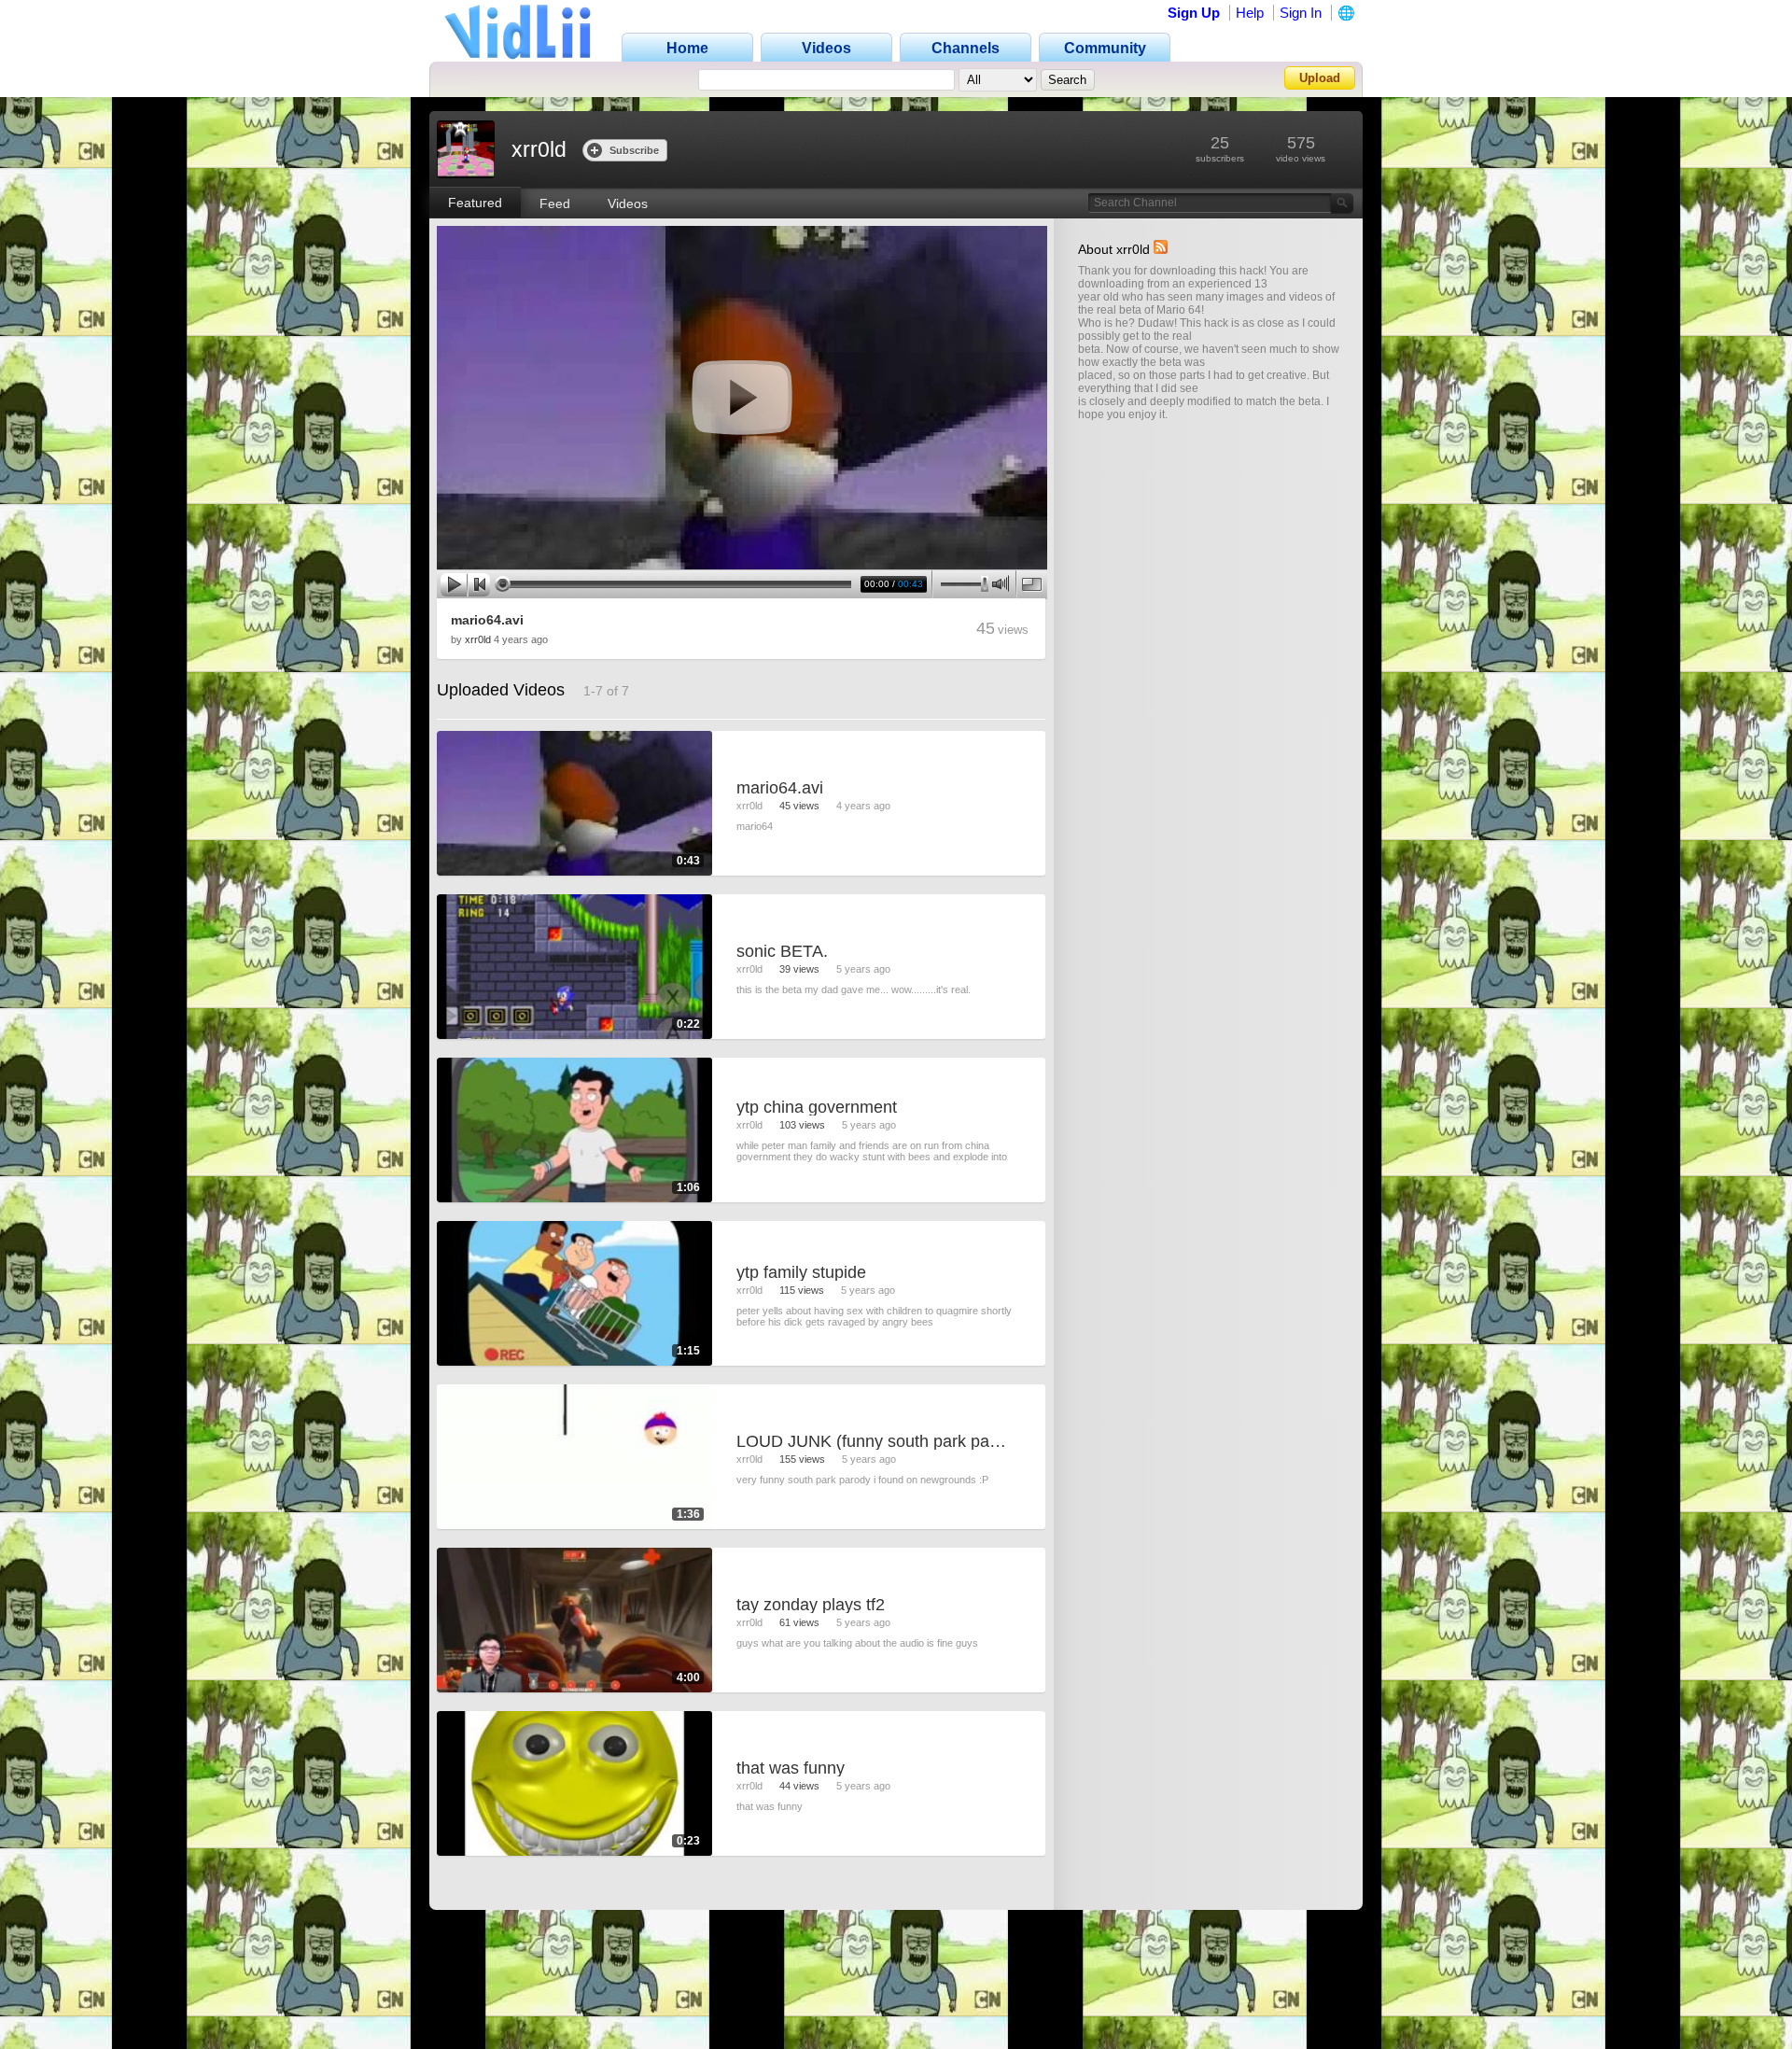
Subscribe (634, 150)
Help (1250, 13)
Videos (628, 203)
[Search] (1342, 203)
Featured (475, 203)
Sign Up (1194, 13)
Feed (555, 203)
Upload (1320, 78)
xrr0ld (478, 639)
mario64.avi (487, 620)
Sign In (1301, 13)
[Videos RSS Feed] (1161, 249)
